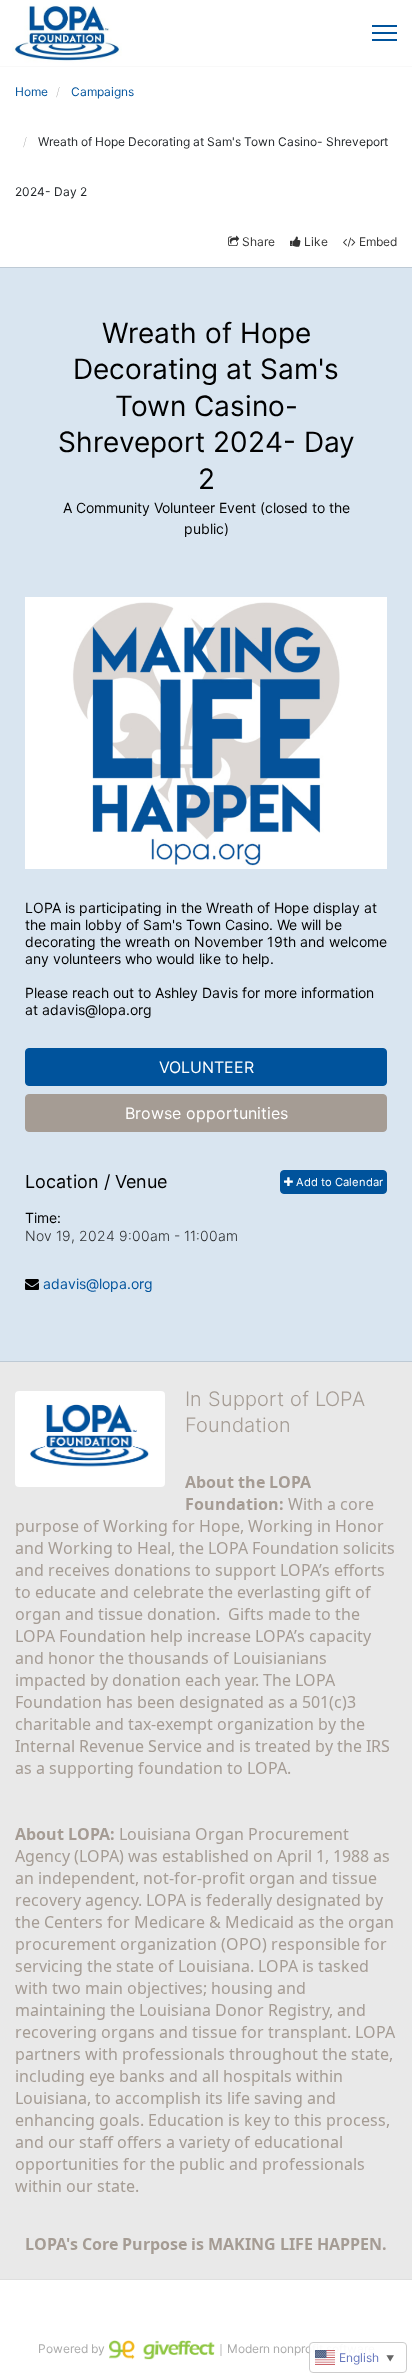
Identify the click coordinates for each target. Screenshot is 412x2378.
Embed (378, 241)
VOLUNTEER (206, 1067)
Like (316, 241)
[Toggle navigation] (384, 33)
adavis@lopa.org (98, 1283)
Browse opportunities (206, 1113)
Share (258, 241)
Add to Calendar (338, 1182)
